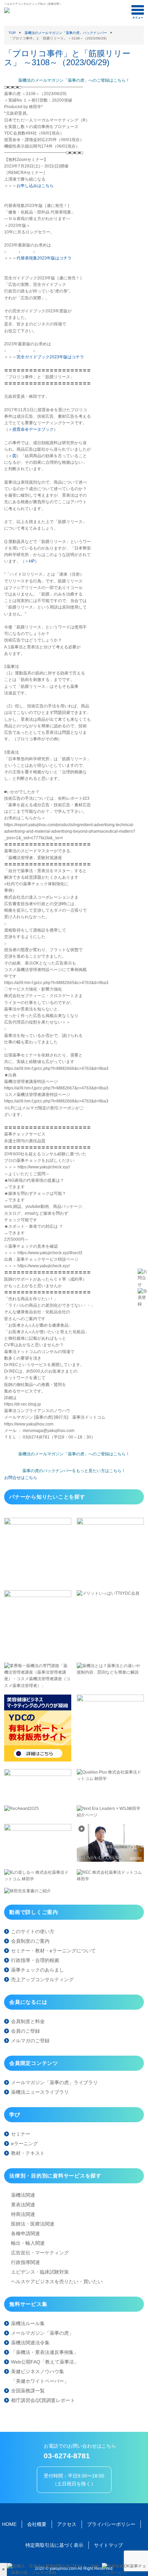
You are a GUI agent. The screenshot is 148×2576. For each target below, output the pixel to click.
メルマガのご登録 (30, 2041)
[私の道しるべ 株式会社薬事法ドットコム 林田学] (38, 1879)
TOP (12, 33)
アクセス (67, 2524)
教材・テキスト (28, 2153)
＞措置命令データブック (31, 429)
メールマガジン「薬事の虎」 (42, 2333)
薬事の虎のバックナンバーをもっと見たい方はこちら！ (74, 1471)
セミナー (21, 2134)
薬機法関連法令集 (30, 2343)
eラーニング (24, 2144)
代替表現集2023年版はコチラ (44, 258)
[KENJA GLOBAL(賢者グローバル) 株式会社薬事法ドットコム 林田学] (110, 1860)
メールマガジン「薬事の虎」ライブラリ (54, 2082)
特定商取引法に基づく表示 (54, 2545)
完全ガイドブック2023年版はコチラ (50, 357)
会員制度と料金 (28, 2021)
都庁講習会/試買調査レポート (43, 2400)
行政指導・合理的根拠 (35, 1960)
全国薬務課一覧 (28, 2391)
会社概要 (37, 2524)
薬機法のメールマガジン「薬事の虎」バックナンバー (66, 33)
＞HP (30, 561)
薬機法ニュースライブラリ (40, 2092)
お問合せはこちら (21, 1478)
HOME (9, 2524)
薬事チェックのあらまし (38, 1970)
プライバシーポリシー (111, 2524)
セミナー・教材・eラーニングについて (53, 1951)
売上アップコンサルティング (42, 1979)
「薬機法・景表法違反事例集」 (45, 2352)
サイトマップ (108, 2545)
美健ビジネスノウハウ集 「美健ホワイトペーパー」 (40, 2376)
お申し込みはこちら (35, 186)
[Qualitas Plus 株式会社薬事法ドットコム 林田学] (110, 1779)
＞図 (12, 456)
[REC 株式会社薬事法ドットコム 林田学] (110, 1879)
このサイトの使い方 (33, 1931)
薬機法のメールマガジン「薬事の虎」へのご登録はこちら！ (74, 80)
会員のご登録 (25, 2031)
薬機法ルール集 (28, 2323)
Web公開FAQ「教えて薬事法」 (45, 2362)
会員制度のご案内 (30, 1941)
